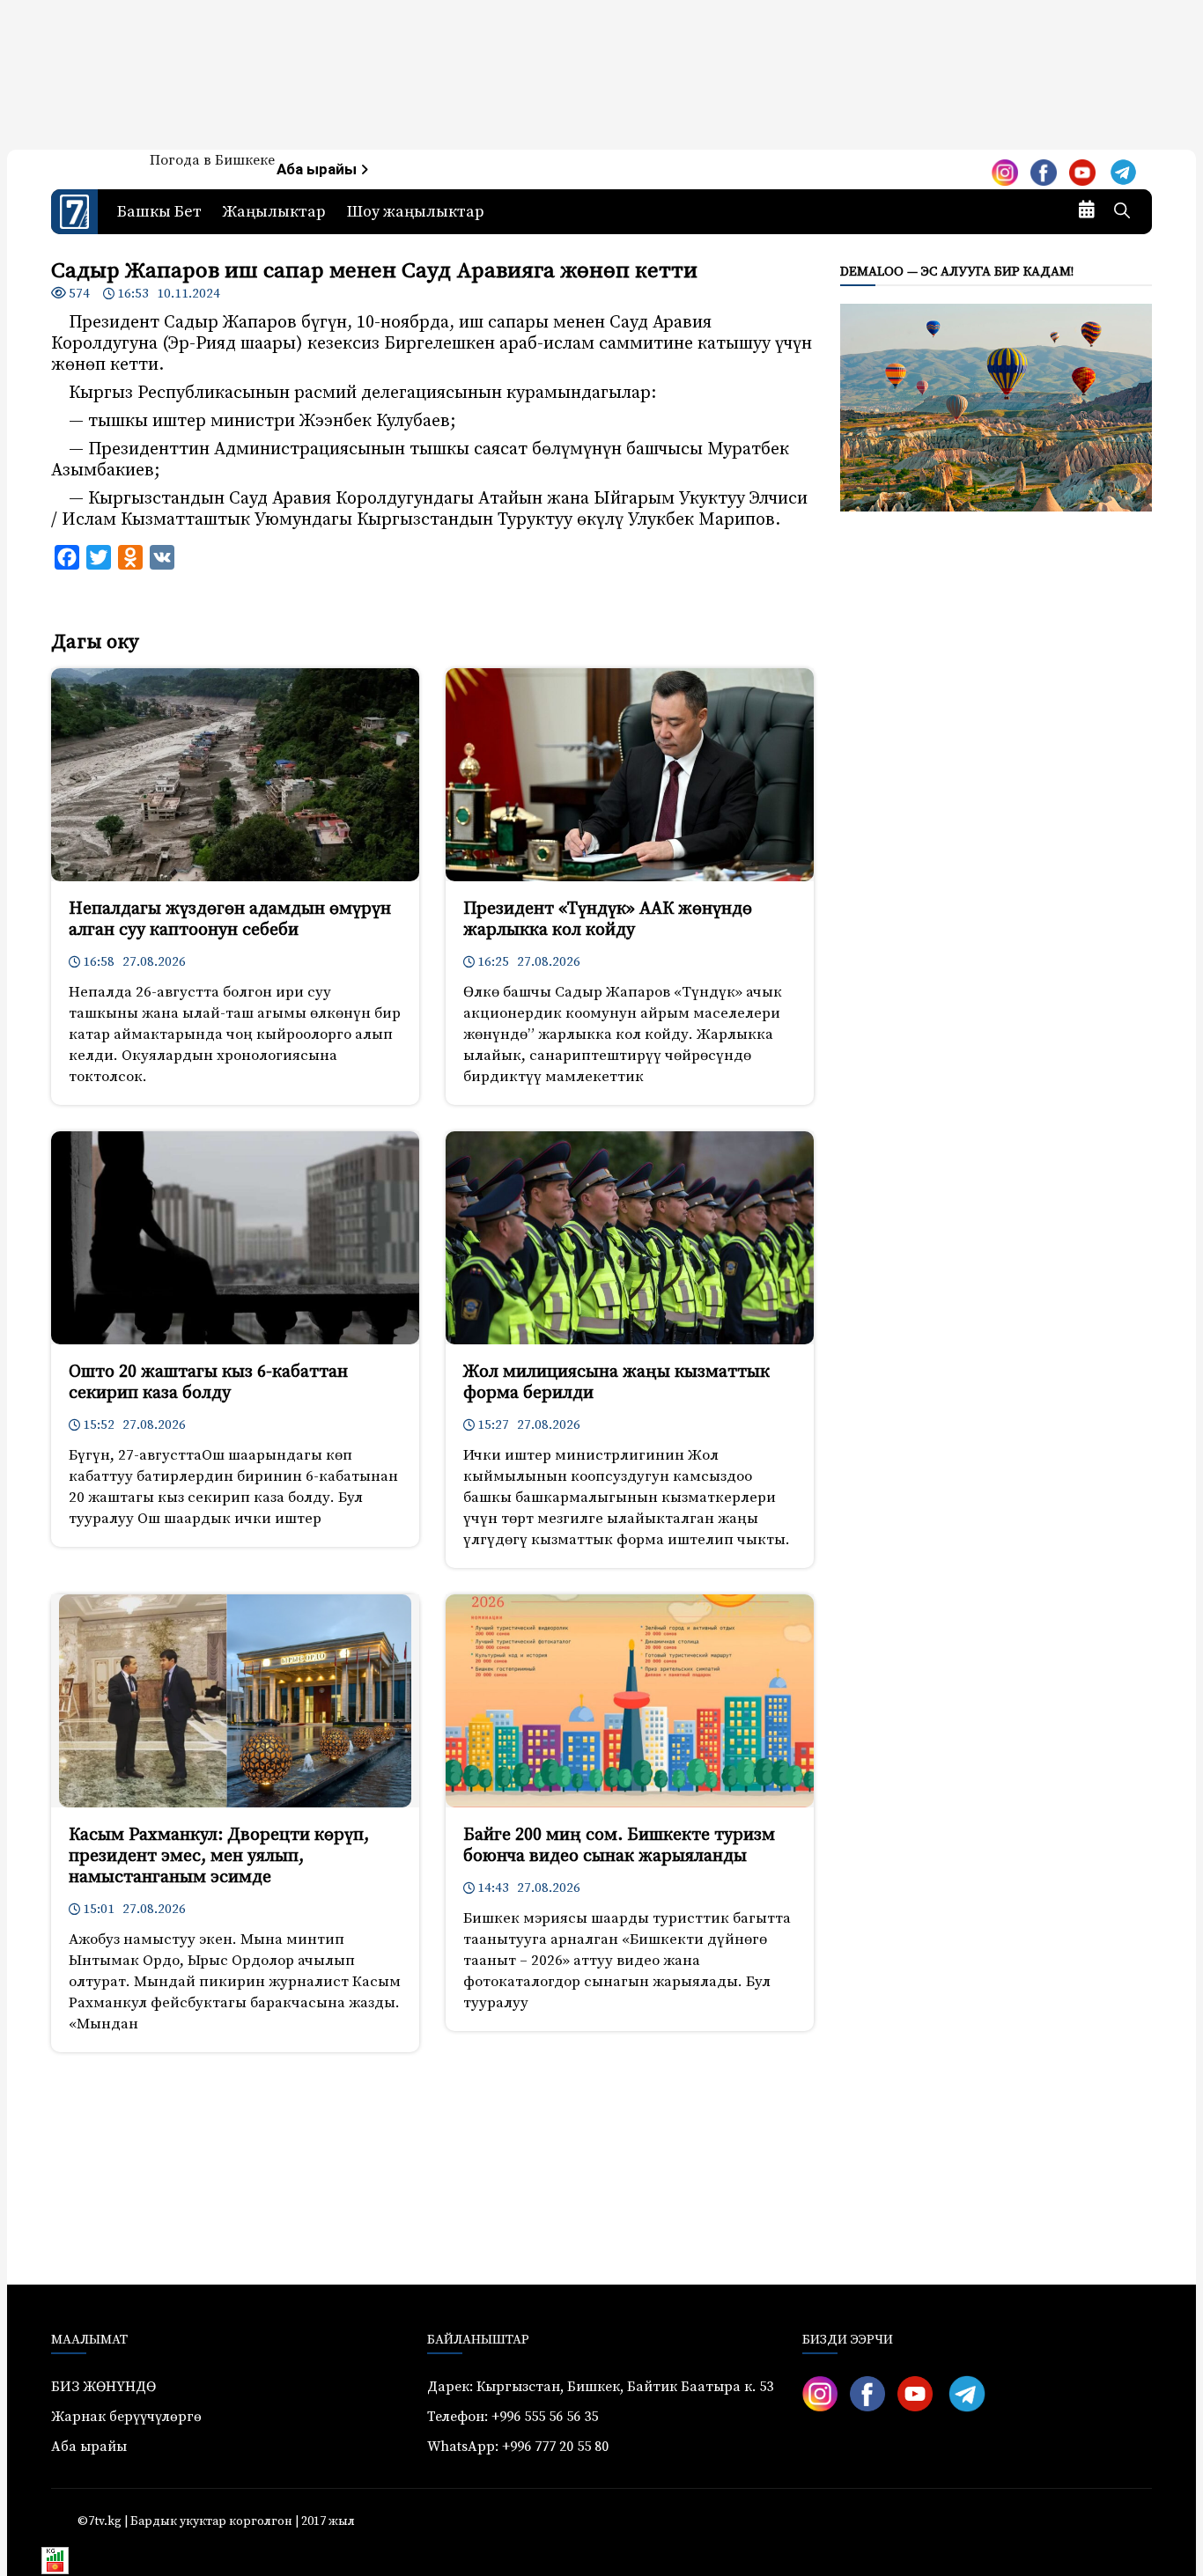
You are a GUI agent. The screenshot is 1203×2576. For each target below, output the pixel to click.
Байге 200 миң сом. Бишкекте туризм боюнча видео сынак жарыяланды (619, 1846)
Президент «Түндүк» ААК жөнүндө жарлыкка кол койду (608, 920)
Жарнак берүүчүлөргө (126, 2417)
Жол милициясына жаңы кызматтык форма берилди (616, 1383)
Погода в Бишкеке (212, 160)
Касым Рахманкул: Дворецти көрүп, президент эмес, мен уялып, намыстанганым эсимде (219, 1856)
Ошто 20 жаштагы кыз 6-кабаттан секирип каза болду (208, 1383)
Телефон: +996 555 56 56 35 (513, 2417)
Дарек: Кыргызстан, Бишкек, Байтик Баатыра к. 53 (600, 2387)
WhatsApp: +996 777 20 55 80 (518, 2447)
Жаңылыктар (274, 212)
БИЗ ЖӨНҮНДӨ (103, 2387)
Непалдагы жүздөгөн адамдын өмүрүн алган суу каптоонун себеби (230, 920)
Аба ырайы (318, 169)
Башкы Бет (159, 212)
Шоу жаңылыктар (416, 212)
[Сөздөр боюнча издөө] (1122, 212)
